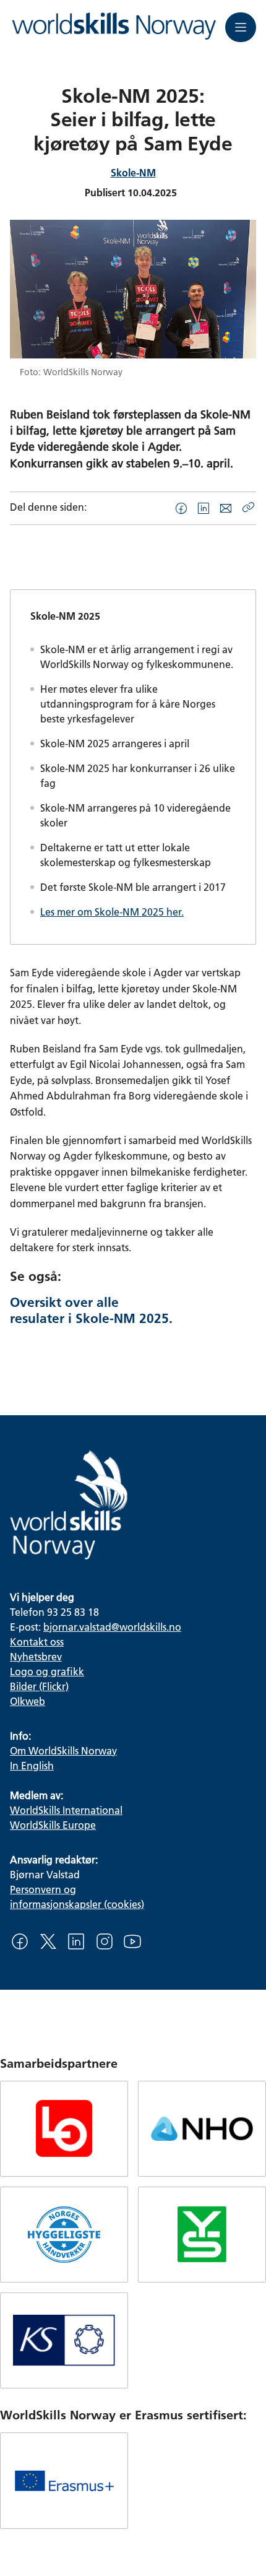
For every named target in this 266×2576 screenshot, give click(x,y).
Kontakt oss (37, 1641)
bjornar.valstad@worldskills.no (112, 1627)
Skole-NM (133, 172)
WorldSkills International (66, 1810)
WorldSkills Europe (53, 1825)
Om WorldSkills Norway (63, 1750)
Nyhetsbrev (36, 1656)
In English (32, 1765)
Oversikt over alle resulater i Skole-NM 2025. (91, 1310)
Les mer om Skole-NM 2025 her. (112, 912)
